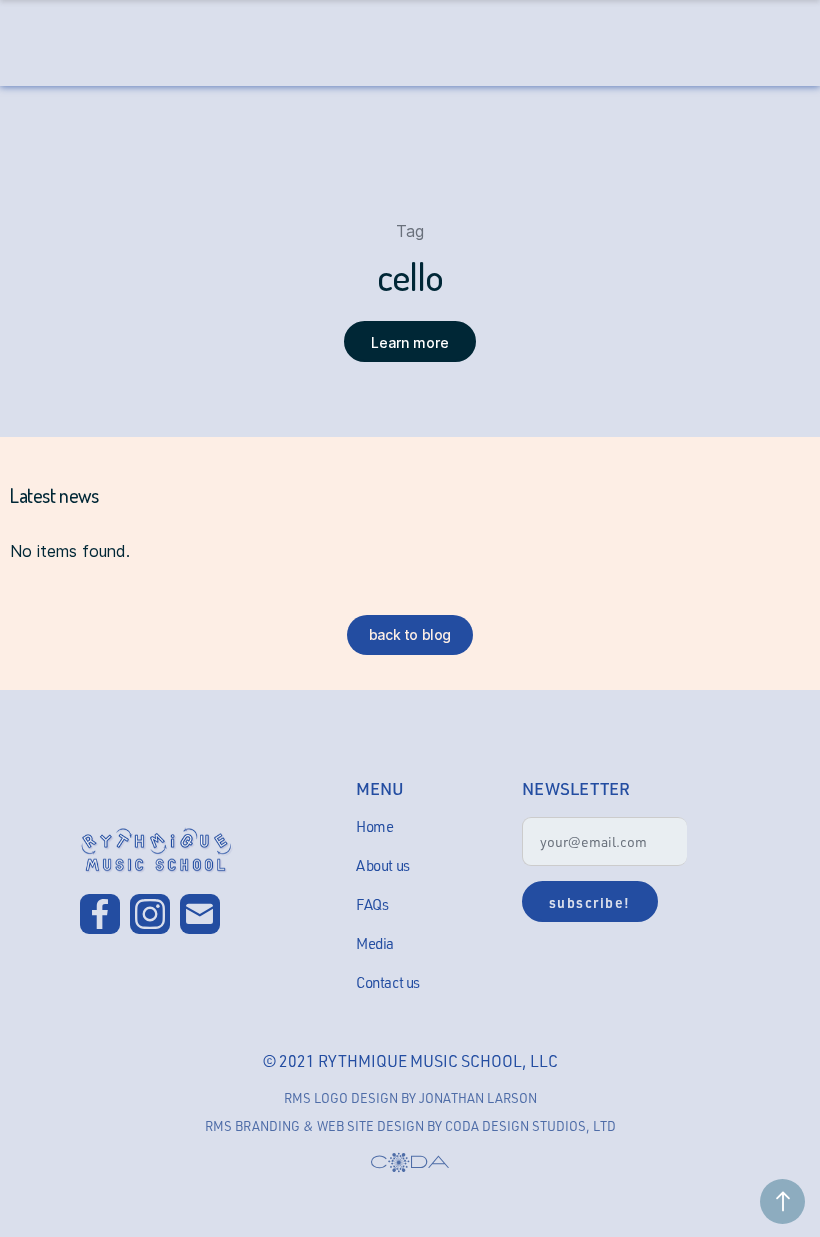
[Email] (200, 914)
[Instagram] (150, 914)
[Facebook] (100, 914)
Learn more (410, 342)
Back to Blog (410, 634)
